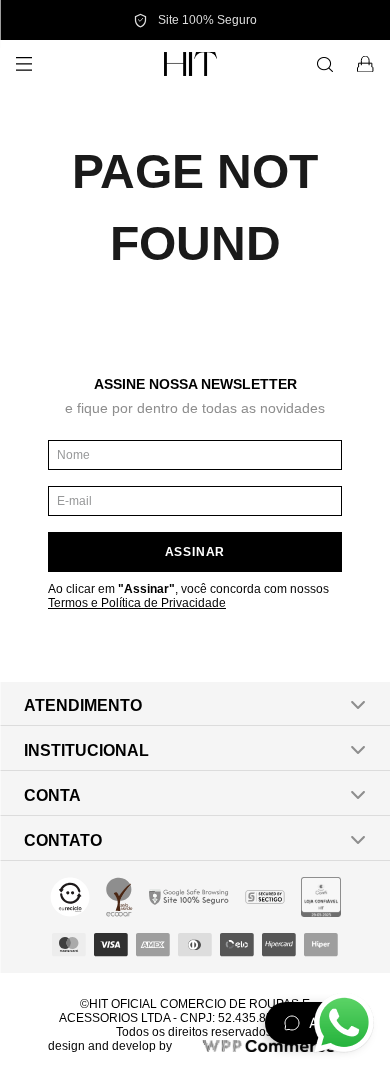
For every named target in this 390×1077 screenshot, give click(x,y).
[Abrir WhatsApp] (344, 1023)
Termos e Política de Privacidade (137, 603)
